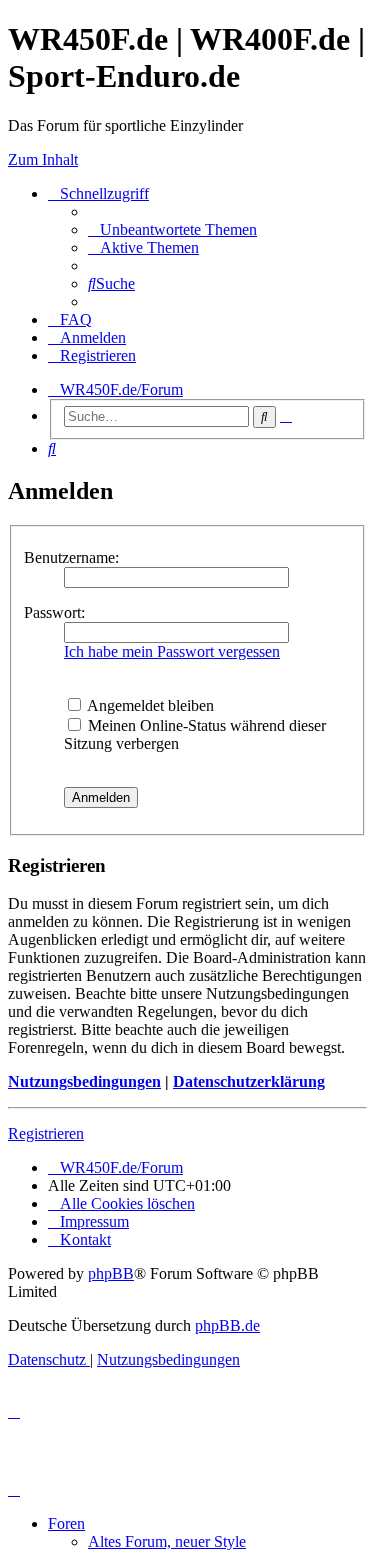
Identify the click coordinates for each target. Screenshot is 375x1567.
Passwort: (54, 612)
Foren (66, 1523)
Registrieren (46, 1133)
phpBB (111, 1273)
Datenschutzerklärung (249, 1081)
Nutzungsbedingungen (84, 1081)
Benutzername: (71, 557)
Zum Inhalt (43, 159)
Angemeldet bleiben (149, 705)
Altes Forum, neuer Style (167, 1541)
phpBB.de (227, 1325)
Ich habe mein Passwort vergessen (172, 651)
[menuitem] (172, 229)
